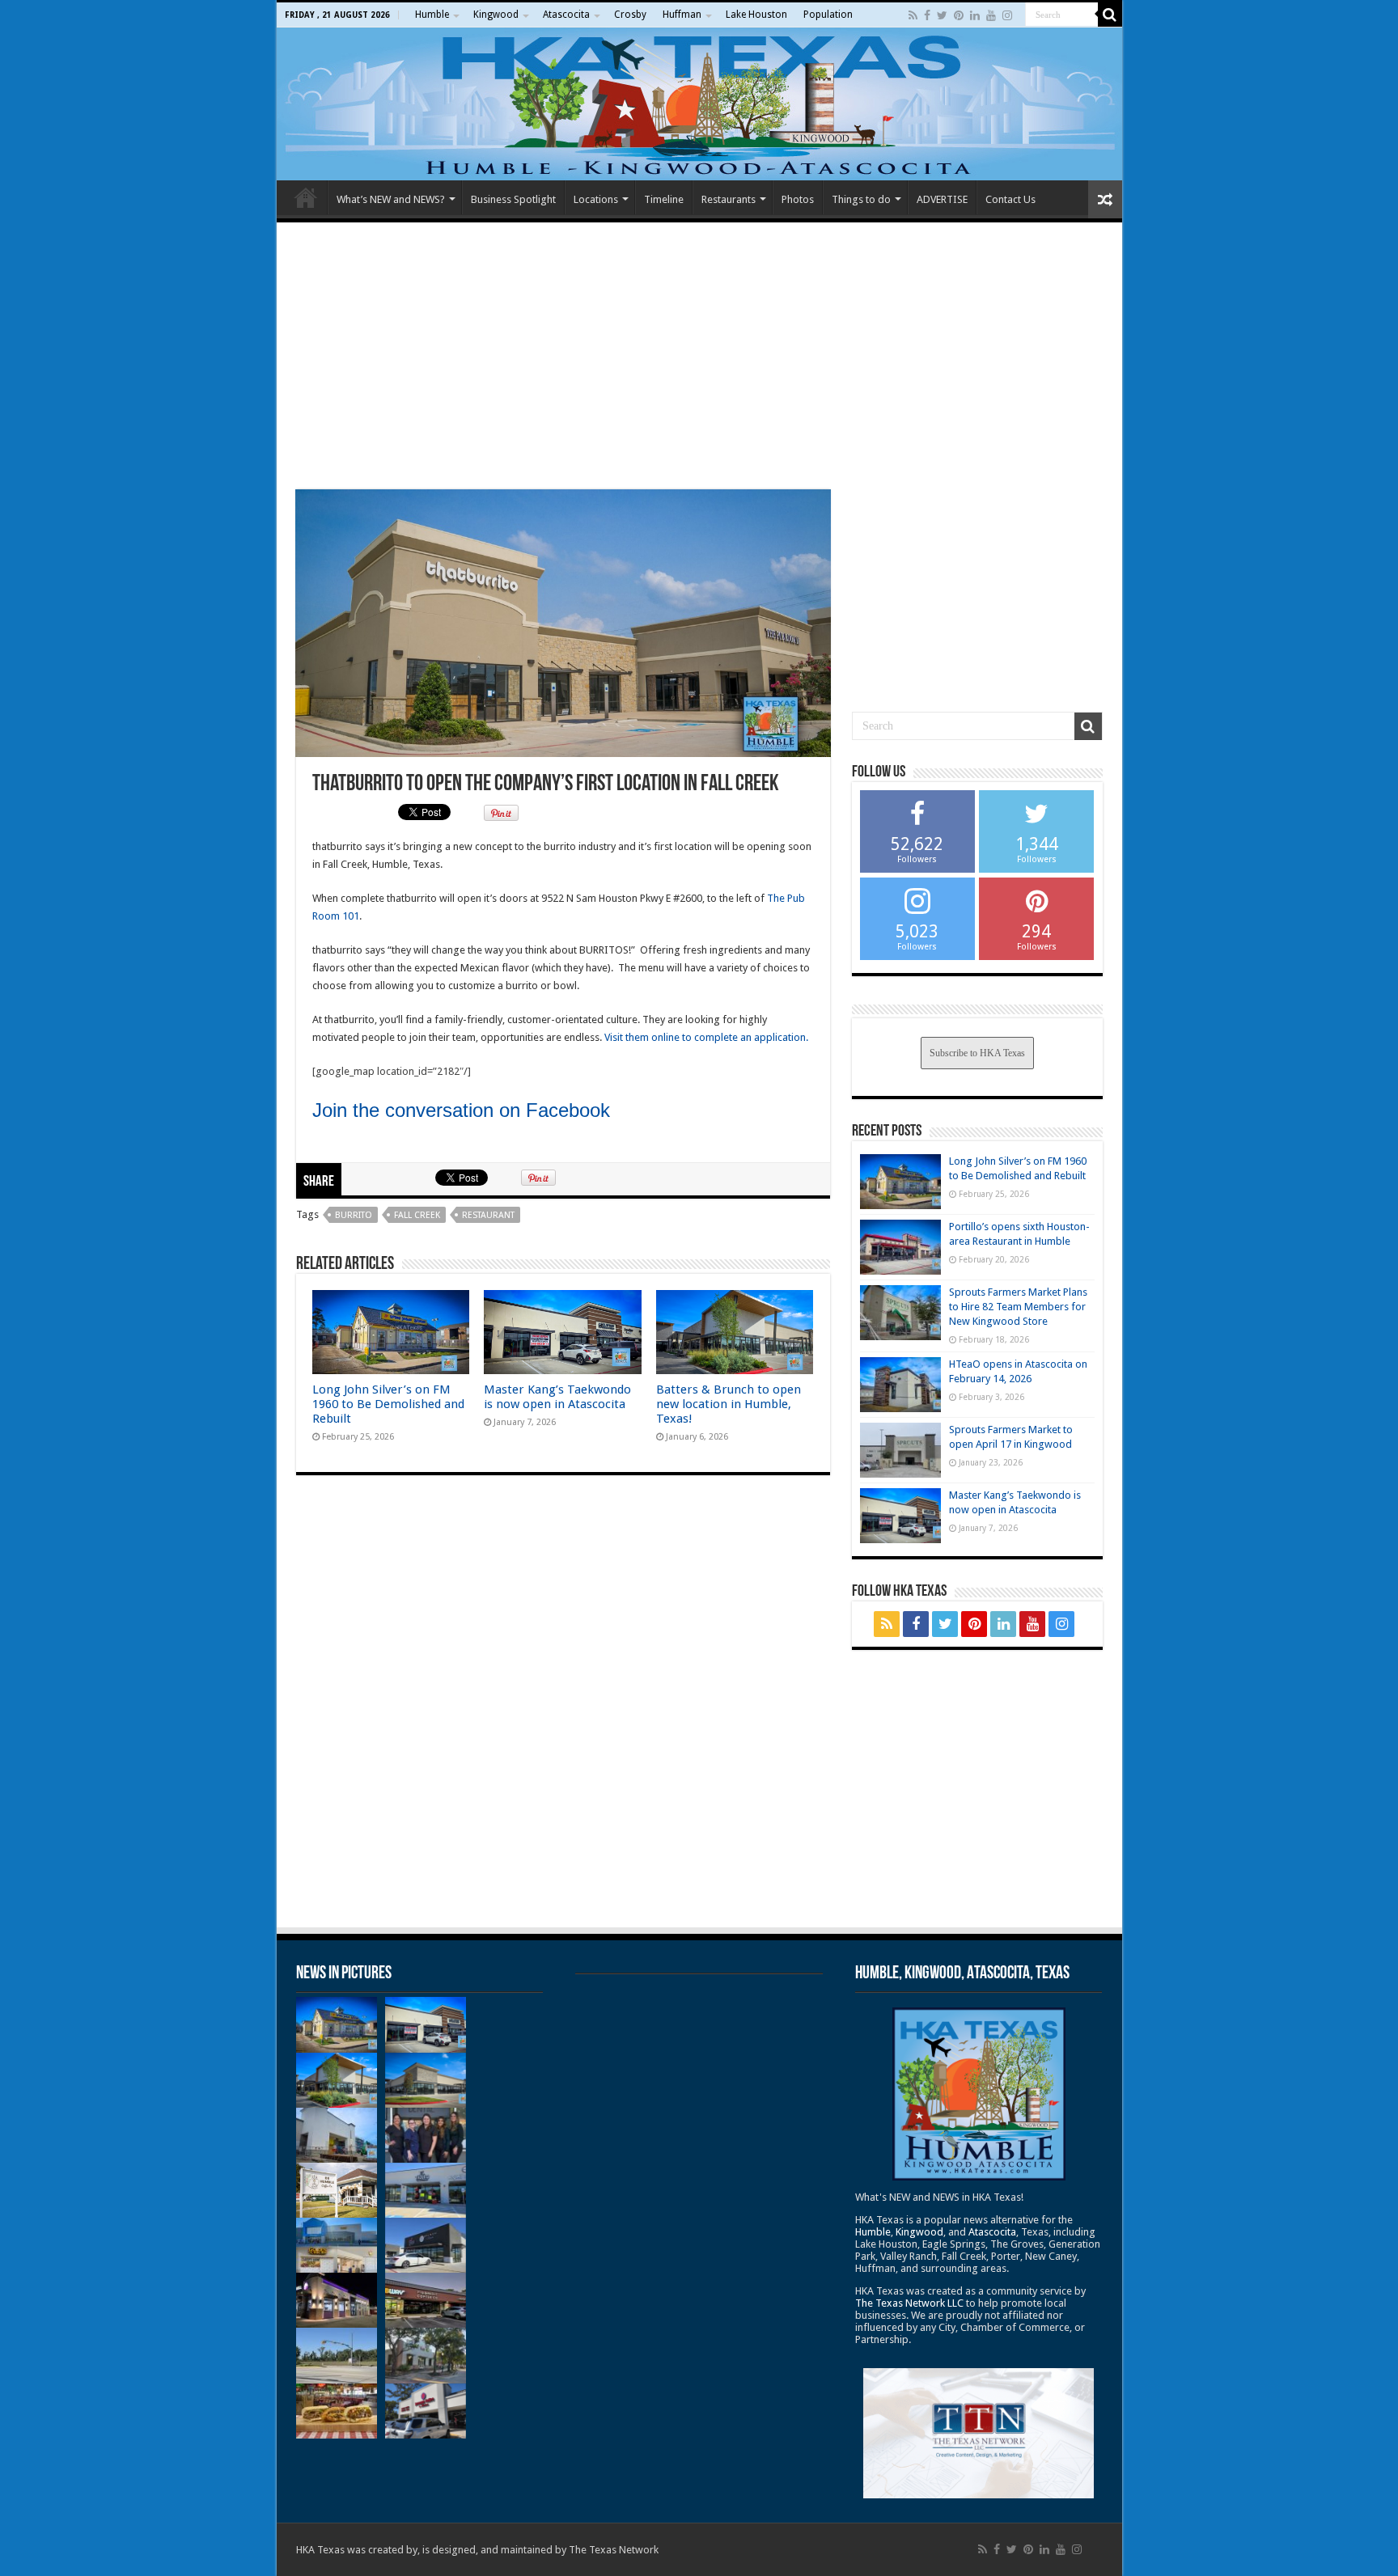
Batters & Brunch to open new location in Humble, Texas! (729, 1404)
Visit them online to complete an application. (706, 1037)
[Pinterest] (959, 15)
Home (306, 197)
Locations (596, 199)
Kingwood (496, 15)
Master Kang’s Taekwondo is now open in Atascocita (557, 1397)
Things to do (861, 199)
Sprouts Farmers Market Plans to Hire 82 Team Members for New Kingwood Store (1018, 1307)
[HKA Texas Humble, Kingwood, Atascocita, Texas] (699, 104)
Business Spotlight (513, 199)
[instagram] (1007, 15)
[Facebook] (927, 15)
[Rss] (913, 15)
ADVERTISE (942, 199)
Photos (798, 199)
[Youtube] (991, 15)
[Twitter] (942, 15)
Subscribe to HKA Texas (977, 1053)
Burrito (354, 1215)
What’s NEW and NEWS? (391, 199)
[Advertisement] (699, 356)
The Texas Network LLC (909, 2303)
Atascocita (566, 15)
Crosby (630, 15)
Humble (432, 15)
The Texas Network (614, 2550)
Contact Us (1010, 199)
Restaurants (729, 199)
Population (828, 15)
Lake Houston (756, 15)
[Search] (1110, 15)
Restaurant (488, 1215)
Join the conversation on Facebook (461, 1110)
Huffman (682, 15)
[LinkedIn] (975, 15)
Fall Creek (417, 1215)
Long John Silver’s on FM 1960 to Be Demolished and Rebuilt (388, 1404)
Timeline (664, 199)
